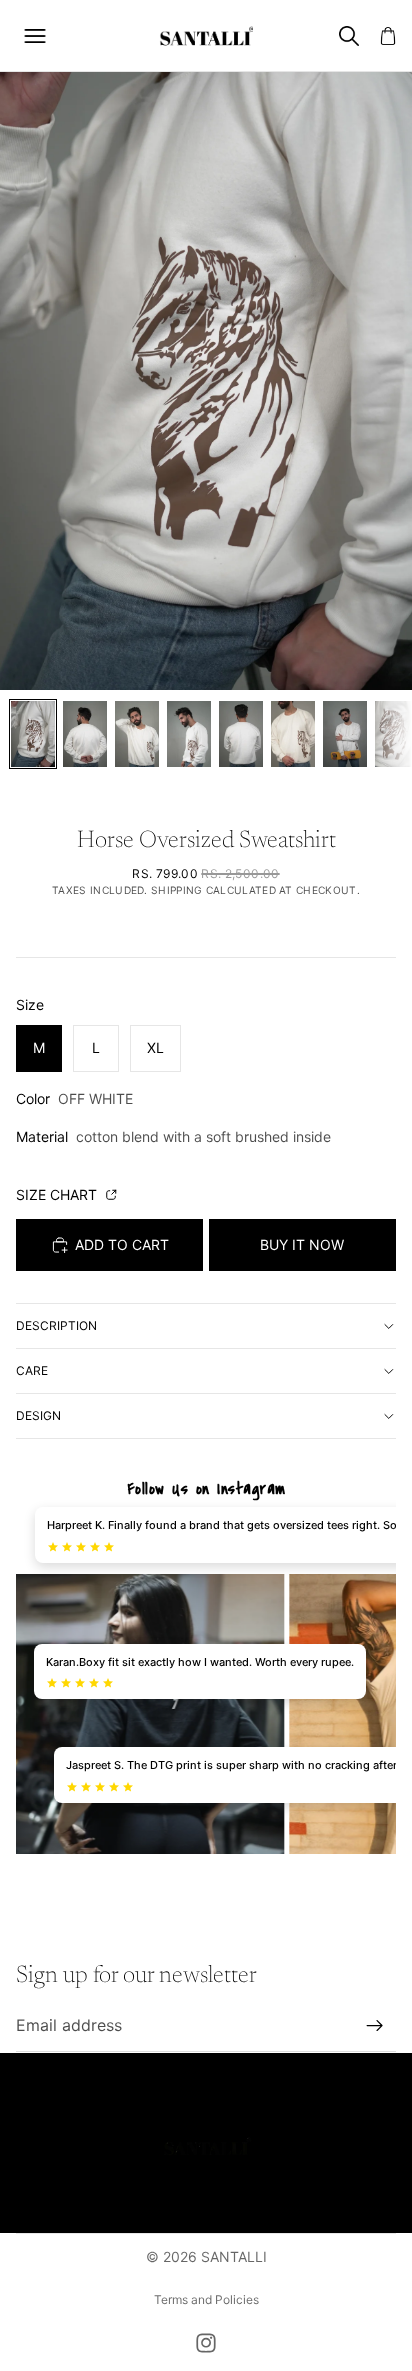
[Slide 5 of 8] (241, 734)
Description (56, 1325)
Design (38, 1415)
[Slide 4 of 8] (189, 734)
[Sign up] (375, 2026)
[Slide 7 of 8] (345, 734)
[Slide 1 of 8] (33, 734)
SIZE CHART (58, 1194)
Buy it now (302, 1244)
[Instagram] (206, 2343)
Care (32, 1370)
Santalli (234, 2256)
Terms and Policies (206, 2299)
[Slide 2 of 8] (85, 734)
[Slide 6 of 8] (293, 734)
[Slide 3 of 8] (137, 734)
